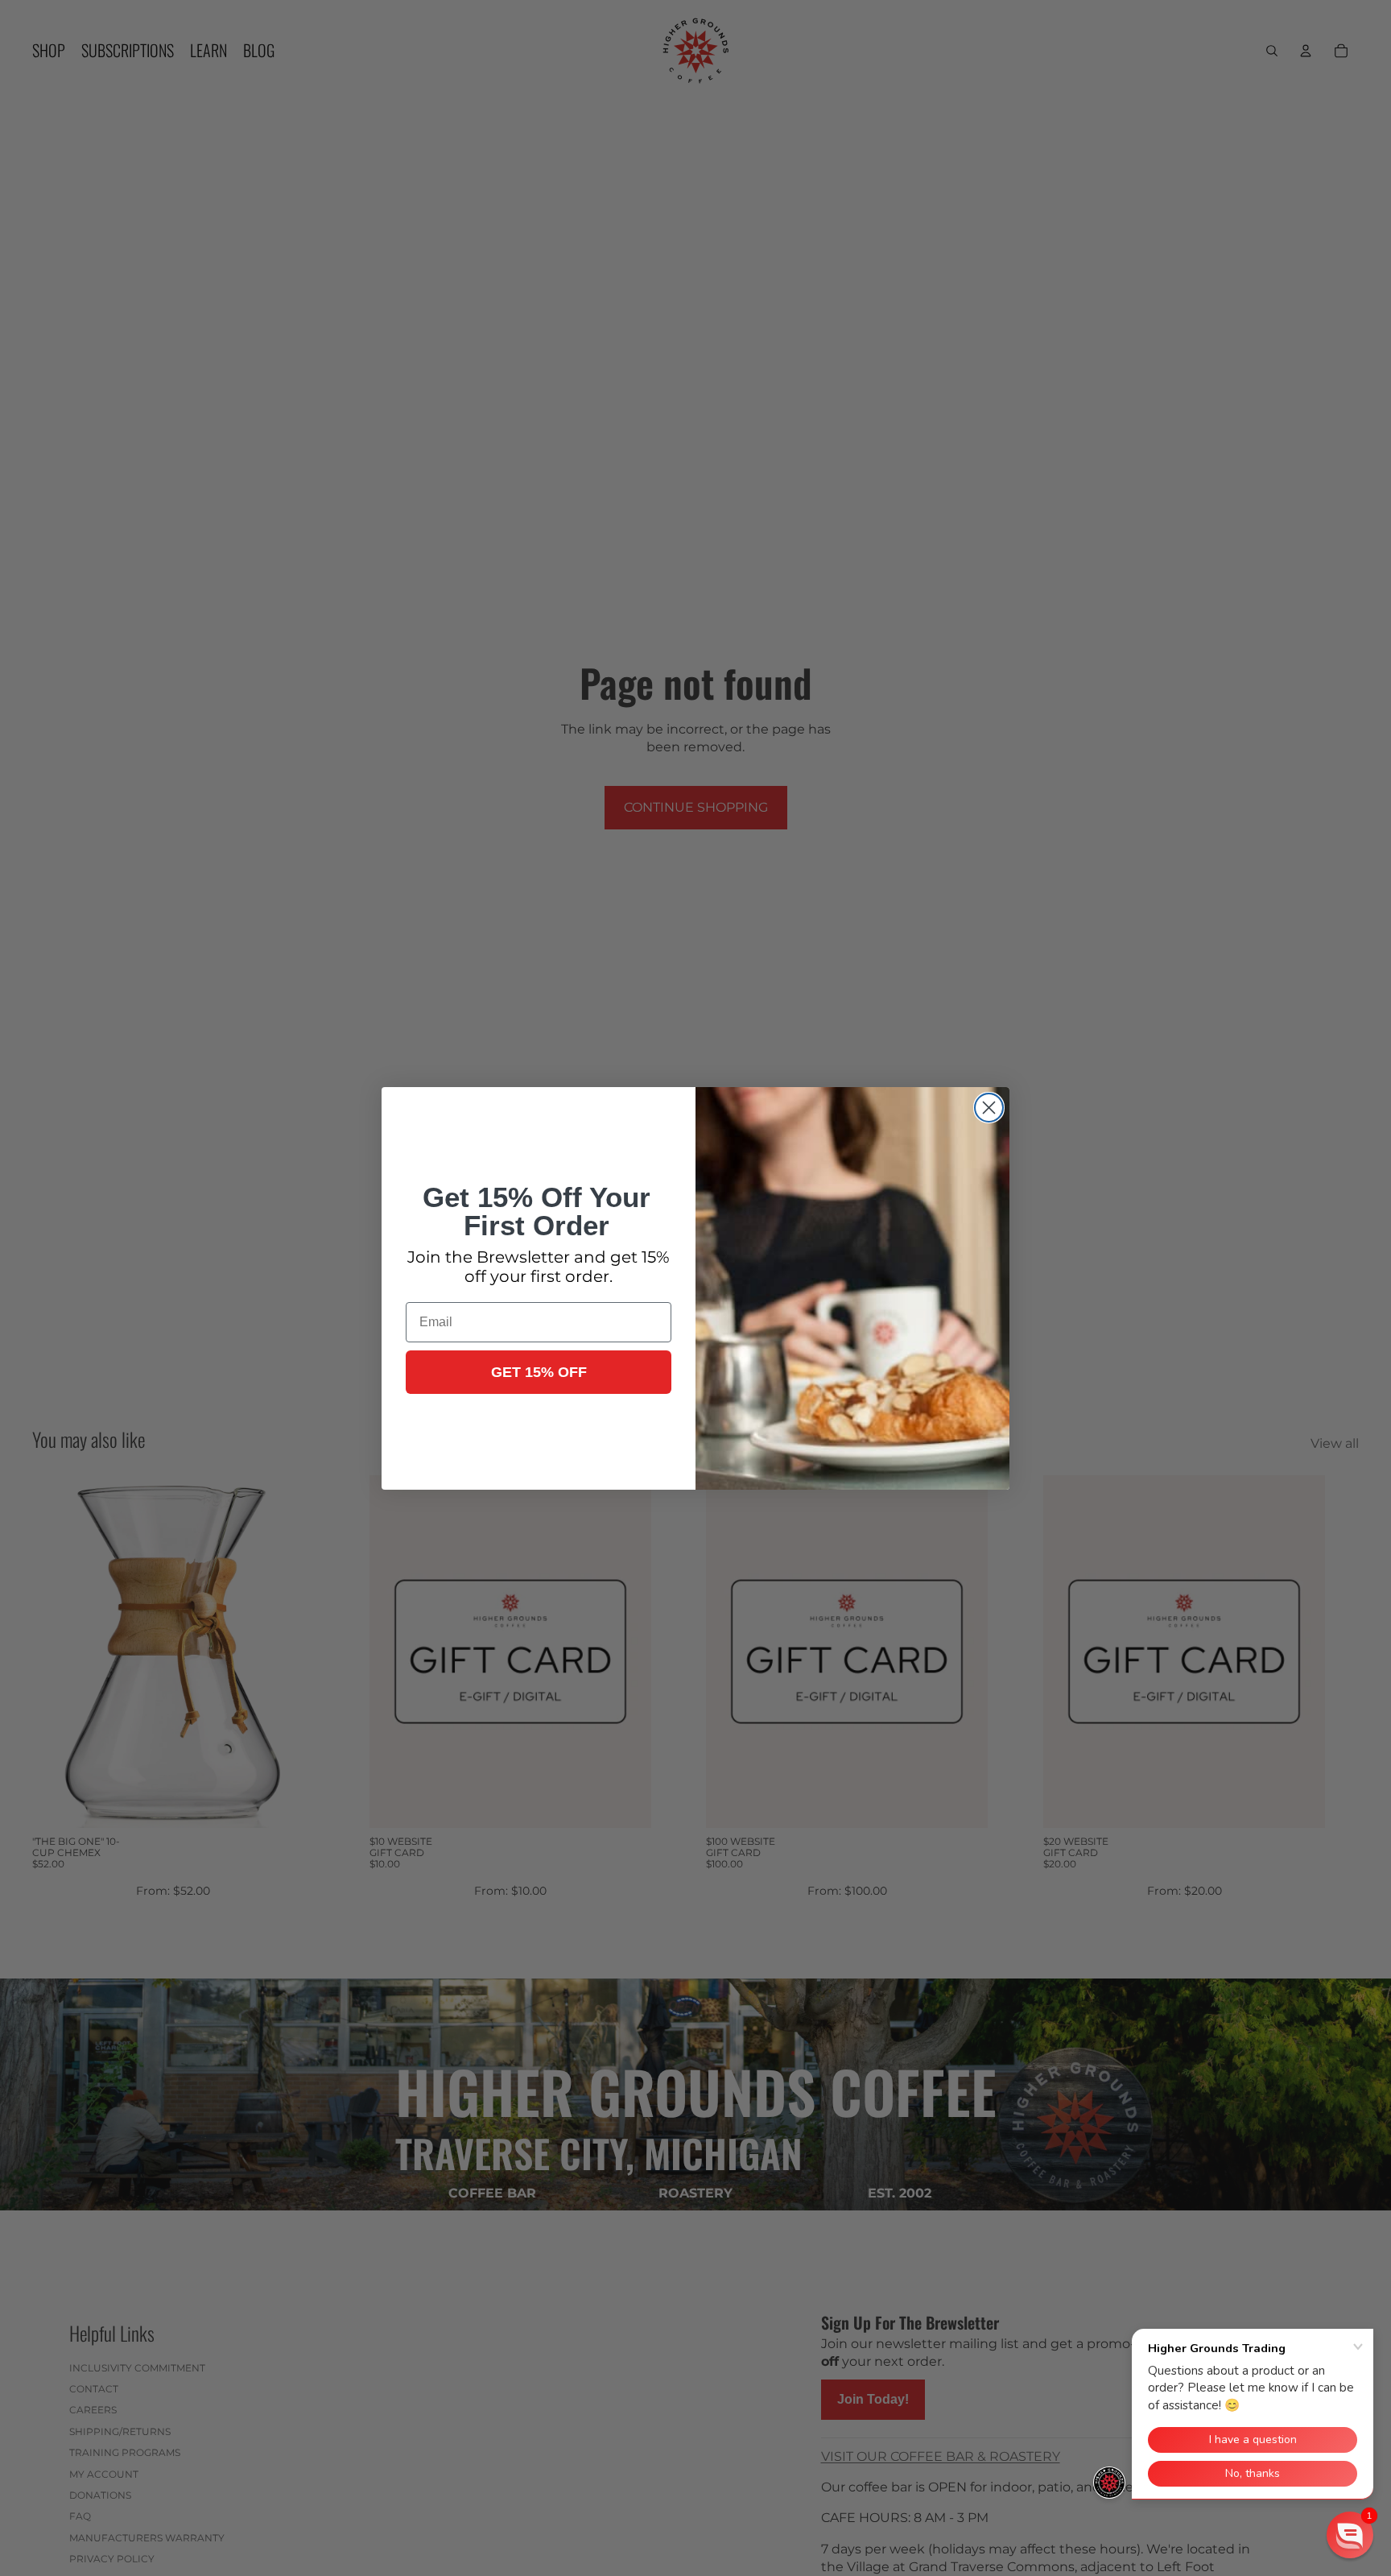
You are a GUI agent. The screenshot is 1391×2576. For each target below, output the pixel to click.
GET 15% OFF (539, 1372)
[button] (1350, 2535)
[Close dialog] (989, 1108)
